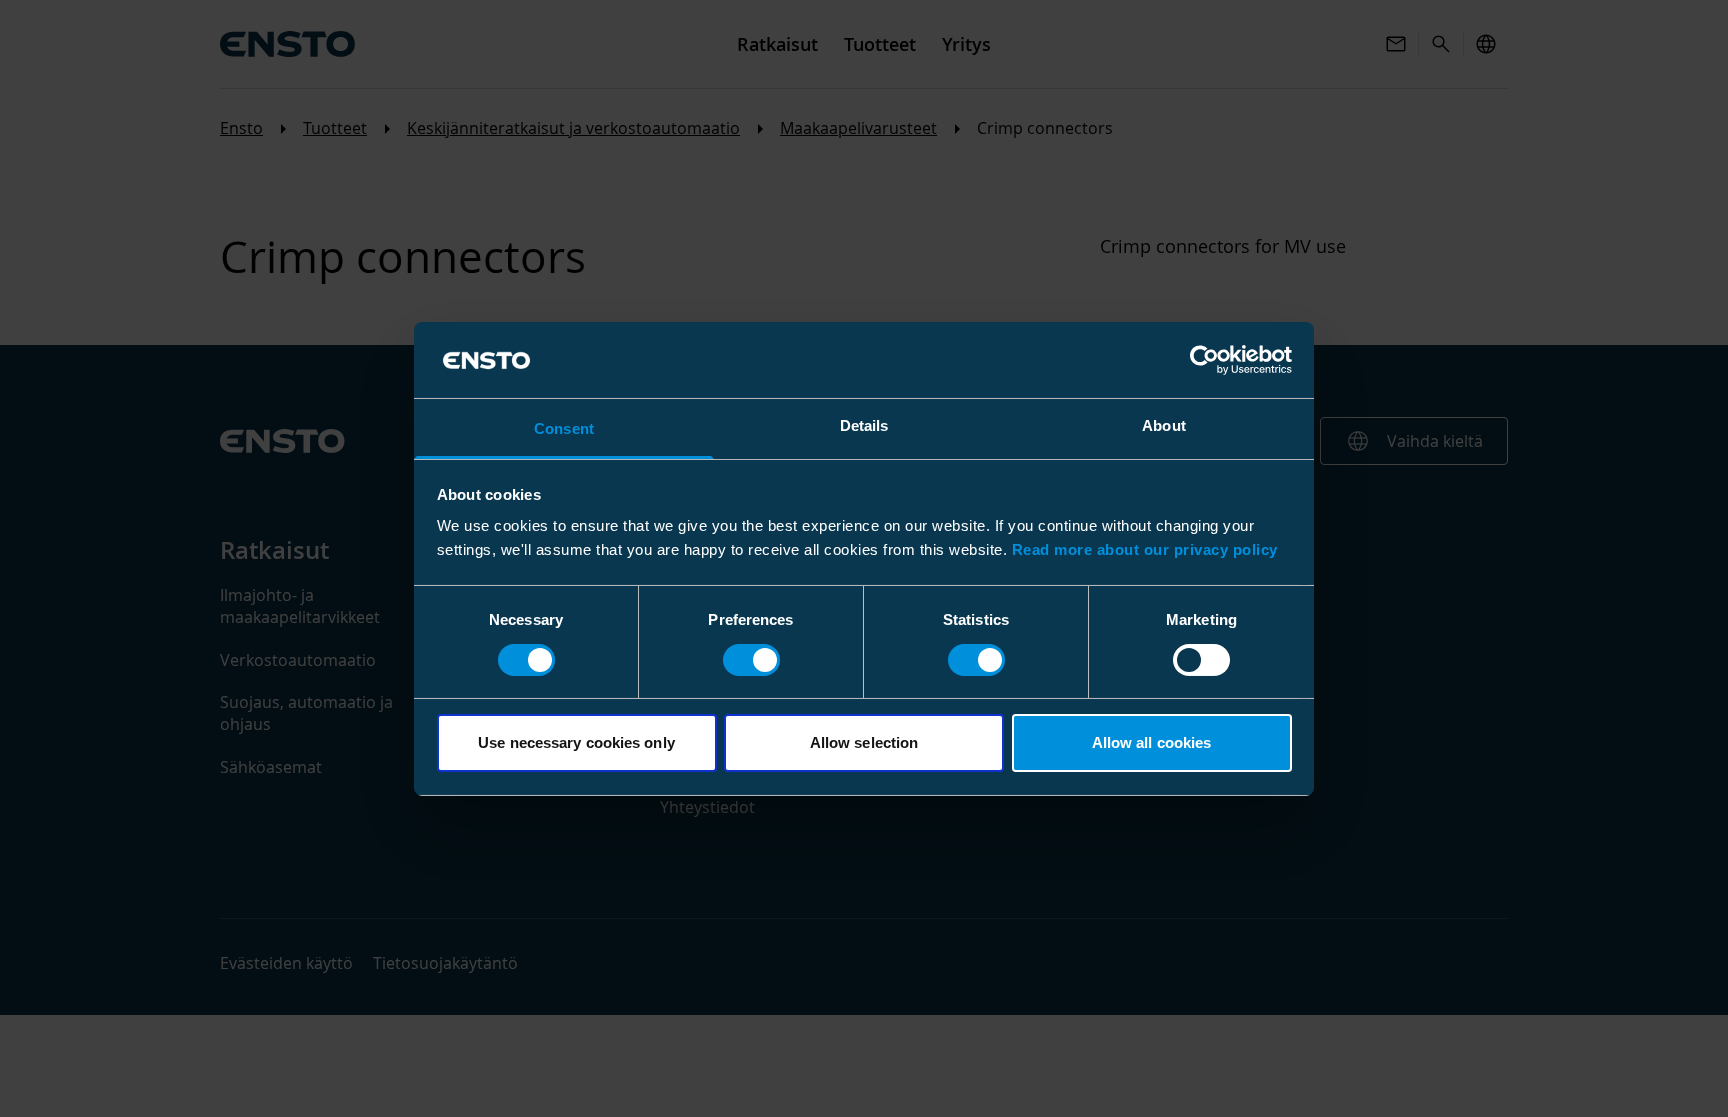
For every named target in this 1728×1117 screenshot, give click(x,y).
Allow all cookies (1152, 742)
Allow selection (864, 742)
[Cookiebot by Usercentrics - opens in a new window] (1204, 360)
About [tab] (1164, 425)
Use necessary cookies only (576, 742)
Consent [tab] (564, 428)
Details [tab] (864, 425)
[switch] (751, 660)
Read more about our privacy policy (1145, 549)
